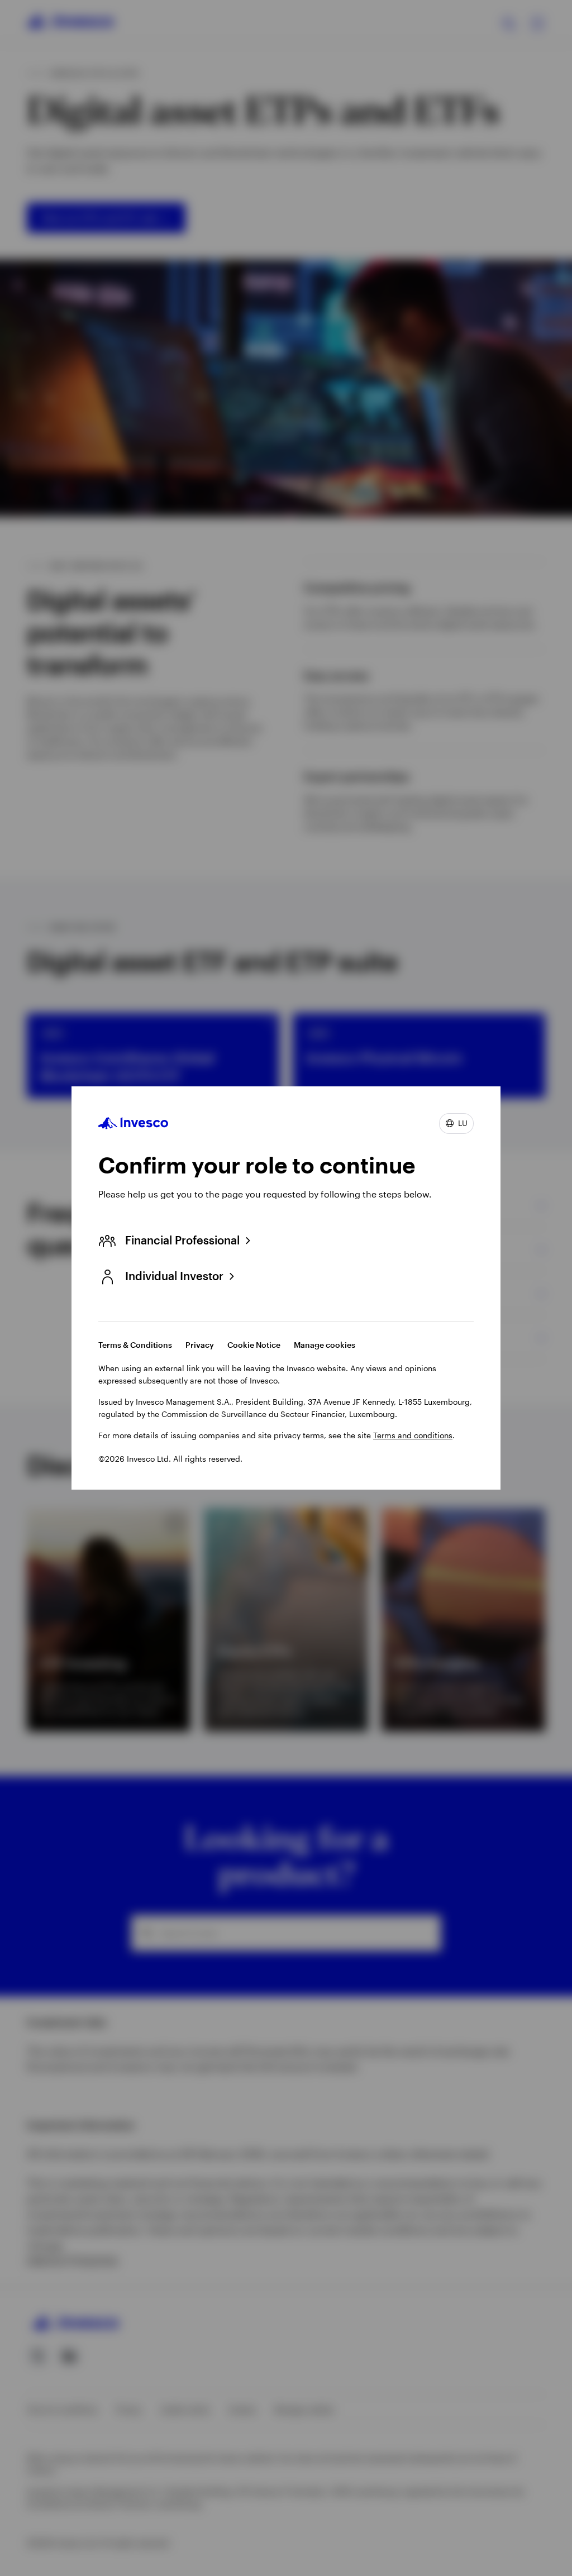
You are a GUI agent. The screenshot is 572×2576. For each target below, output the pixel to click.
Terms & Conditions (135, 1345)
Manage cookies (325, 1345)
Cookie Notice (254, 1345)
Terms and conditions (413, 1435)
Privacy (200, 1345)
